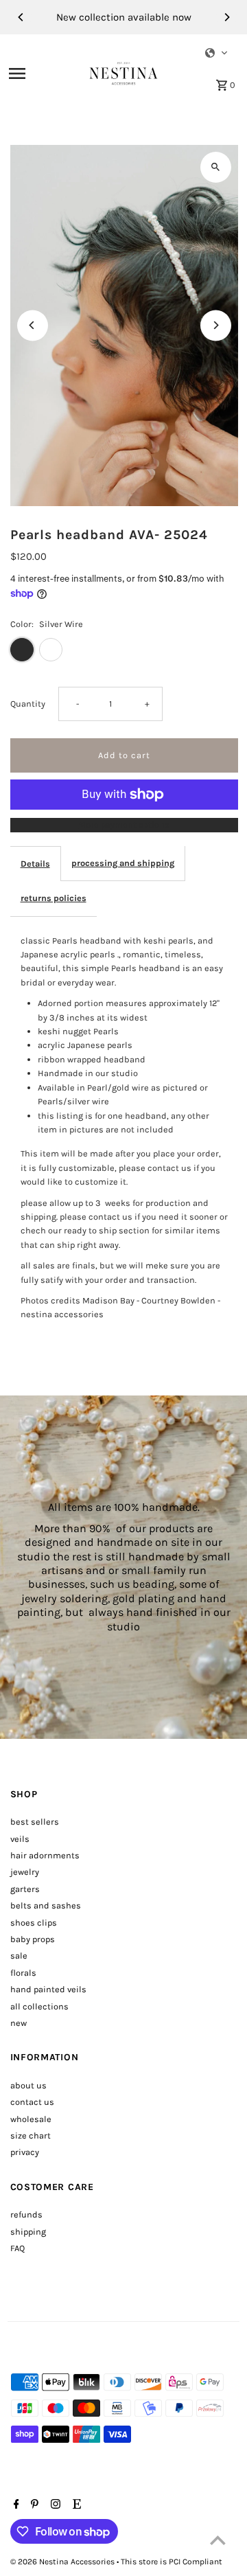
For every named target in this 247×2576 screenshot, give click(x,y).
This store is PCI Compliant (172, 2562)
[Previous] (21, 17)
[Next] (226, 17)
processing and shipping (123, 863)
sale (19, 1956)
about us (28, 2085)
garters (25, 1889)
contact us (32, 2102)
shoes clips (34, 1923)
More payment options (124, 824)
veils (20, 1839)
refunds (26, 2214)
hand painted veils (48, 1989)
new (19, 2023)
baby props (33, 1939)
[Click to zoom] (216, 167)
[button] (217, 53)
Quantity (28, 704)
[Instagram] (54, 2505)
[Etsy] (75, 2505)
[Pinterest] (33, 2505)
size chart (31, 2135)
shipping (28, 2232)
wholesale (31, 2119)
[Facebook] (15, 2505)
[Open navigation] (45, 73)
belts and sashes (46, 1905)
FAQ (17, 2248)
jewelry (25, 1872)
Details (35, 864)
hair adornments (45, 1855)
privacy (25, 2152)
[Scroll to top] (218, 2540)
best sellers (35, 1822)
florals (23, 1973)
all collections (39, 2006)
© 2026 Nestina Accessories (63, 2562)
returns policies (54, 898)
